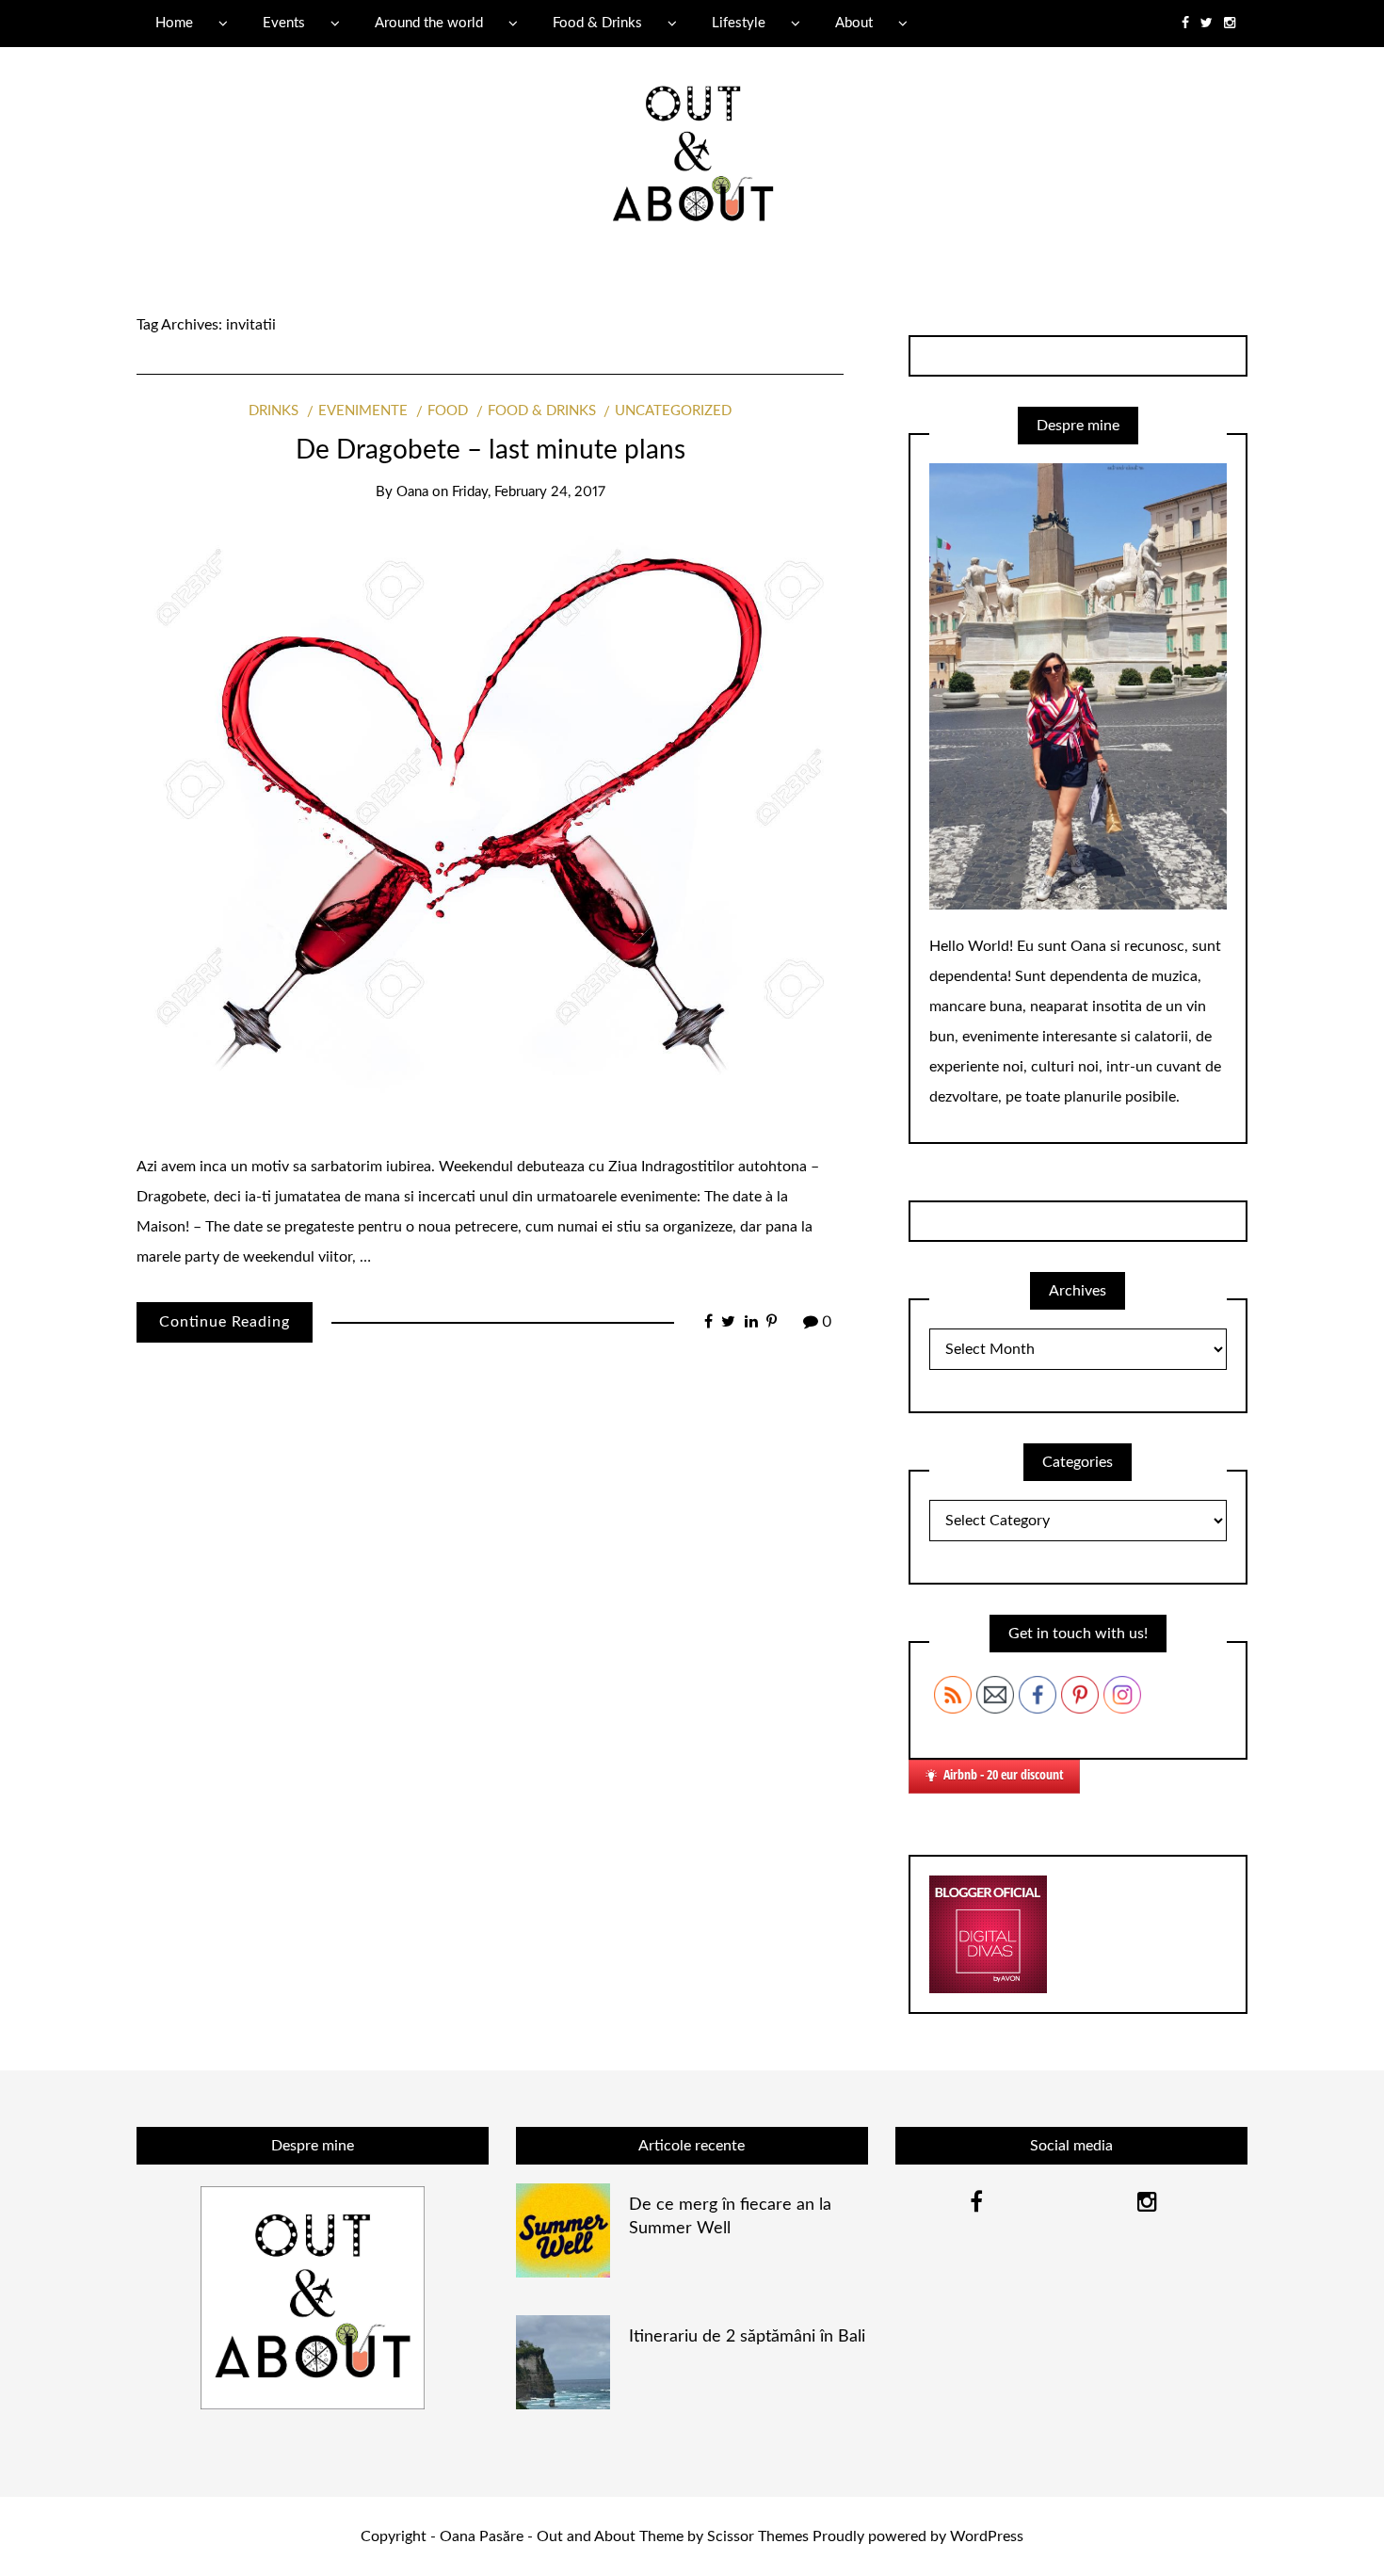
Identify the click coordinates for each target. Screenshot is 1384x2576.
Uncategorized (673, 411)
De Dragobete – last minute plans (491, 450)
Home (174, 23)
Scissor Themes (758, 2536)
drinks (274, 411)
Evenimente (363, 411)
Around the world (429, 23)
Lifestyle (739, 23)
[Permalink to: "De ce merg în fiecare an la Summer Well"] (563, 2230)
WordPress (987, 2536)
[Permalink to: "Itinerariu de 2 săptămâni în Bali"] (563, 2361)
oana (412, 492)
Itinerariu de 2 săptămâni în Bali (747, 2337)
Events (284, 23)
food (448, 411)
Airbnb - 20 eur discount (1004, 1774)
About (854, 23)
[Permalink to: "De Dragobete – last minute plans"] (490, 827)
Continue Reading (225, 1322)
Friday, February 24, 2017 (529, 492)
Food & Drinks (597, 23)
